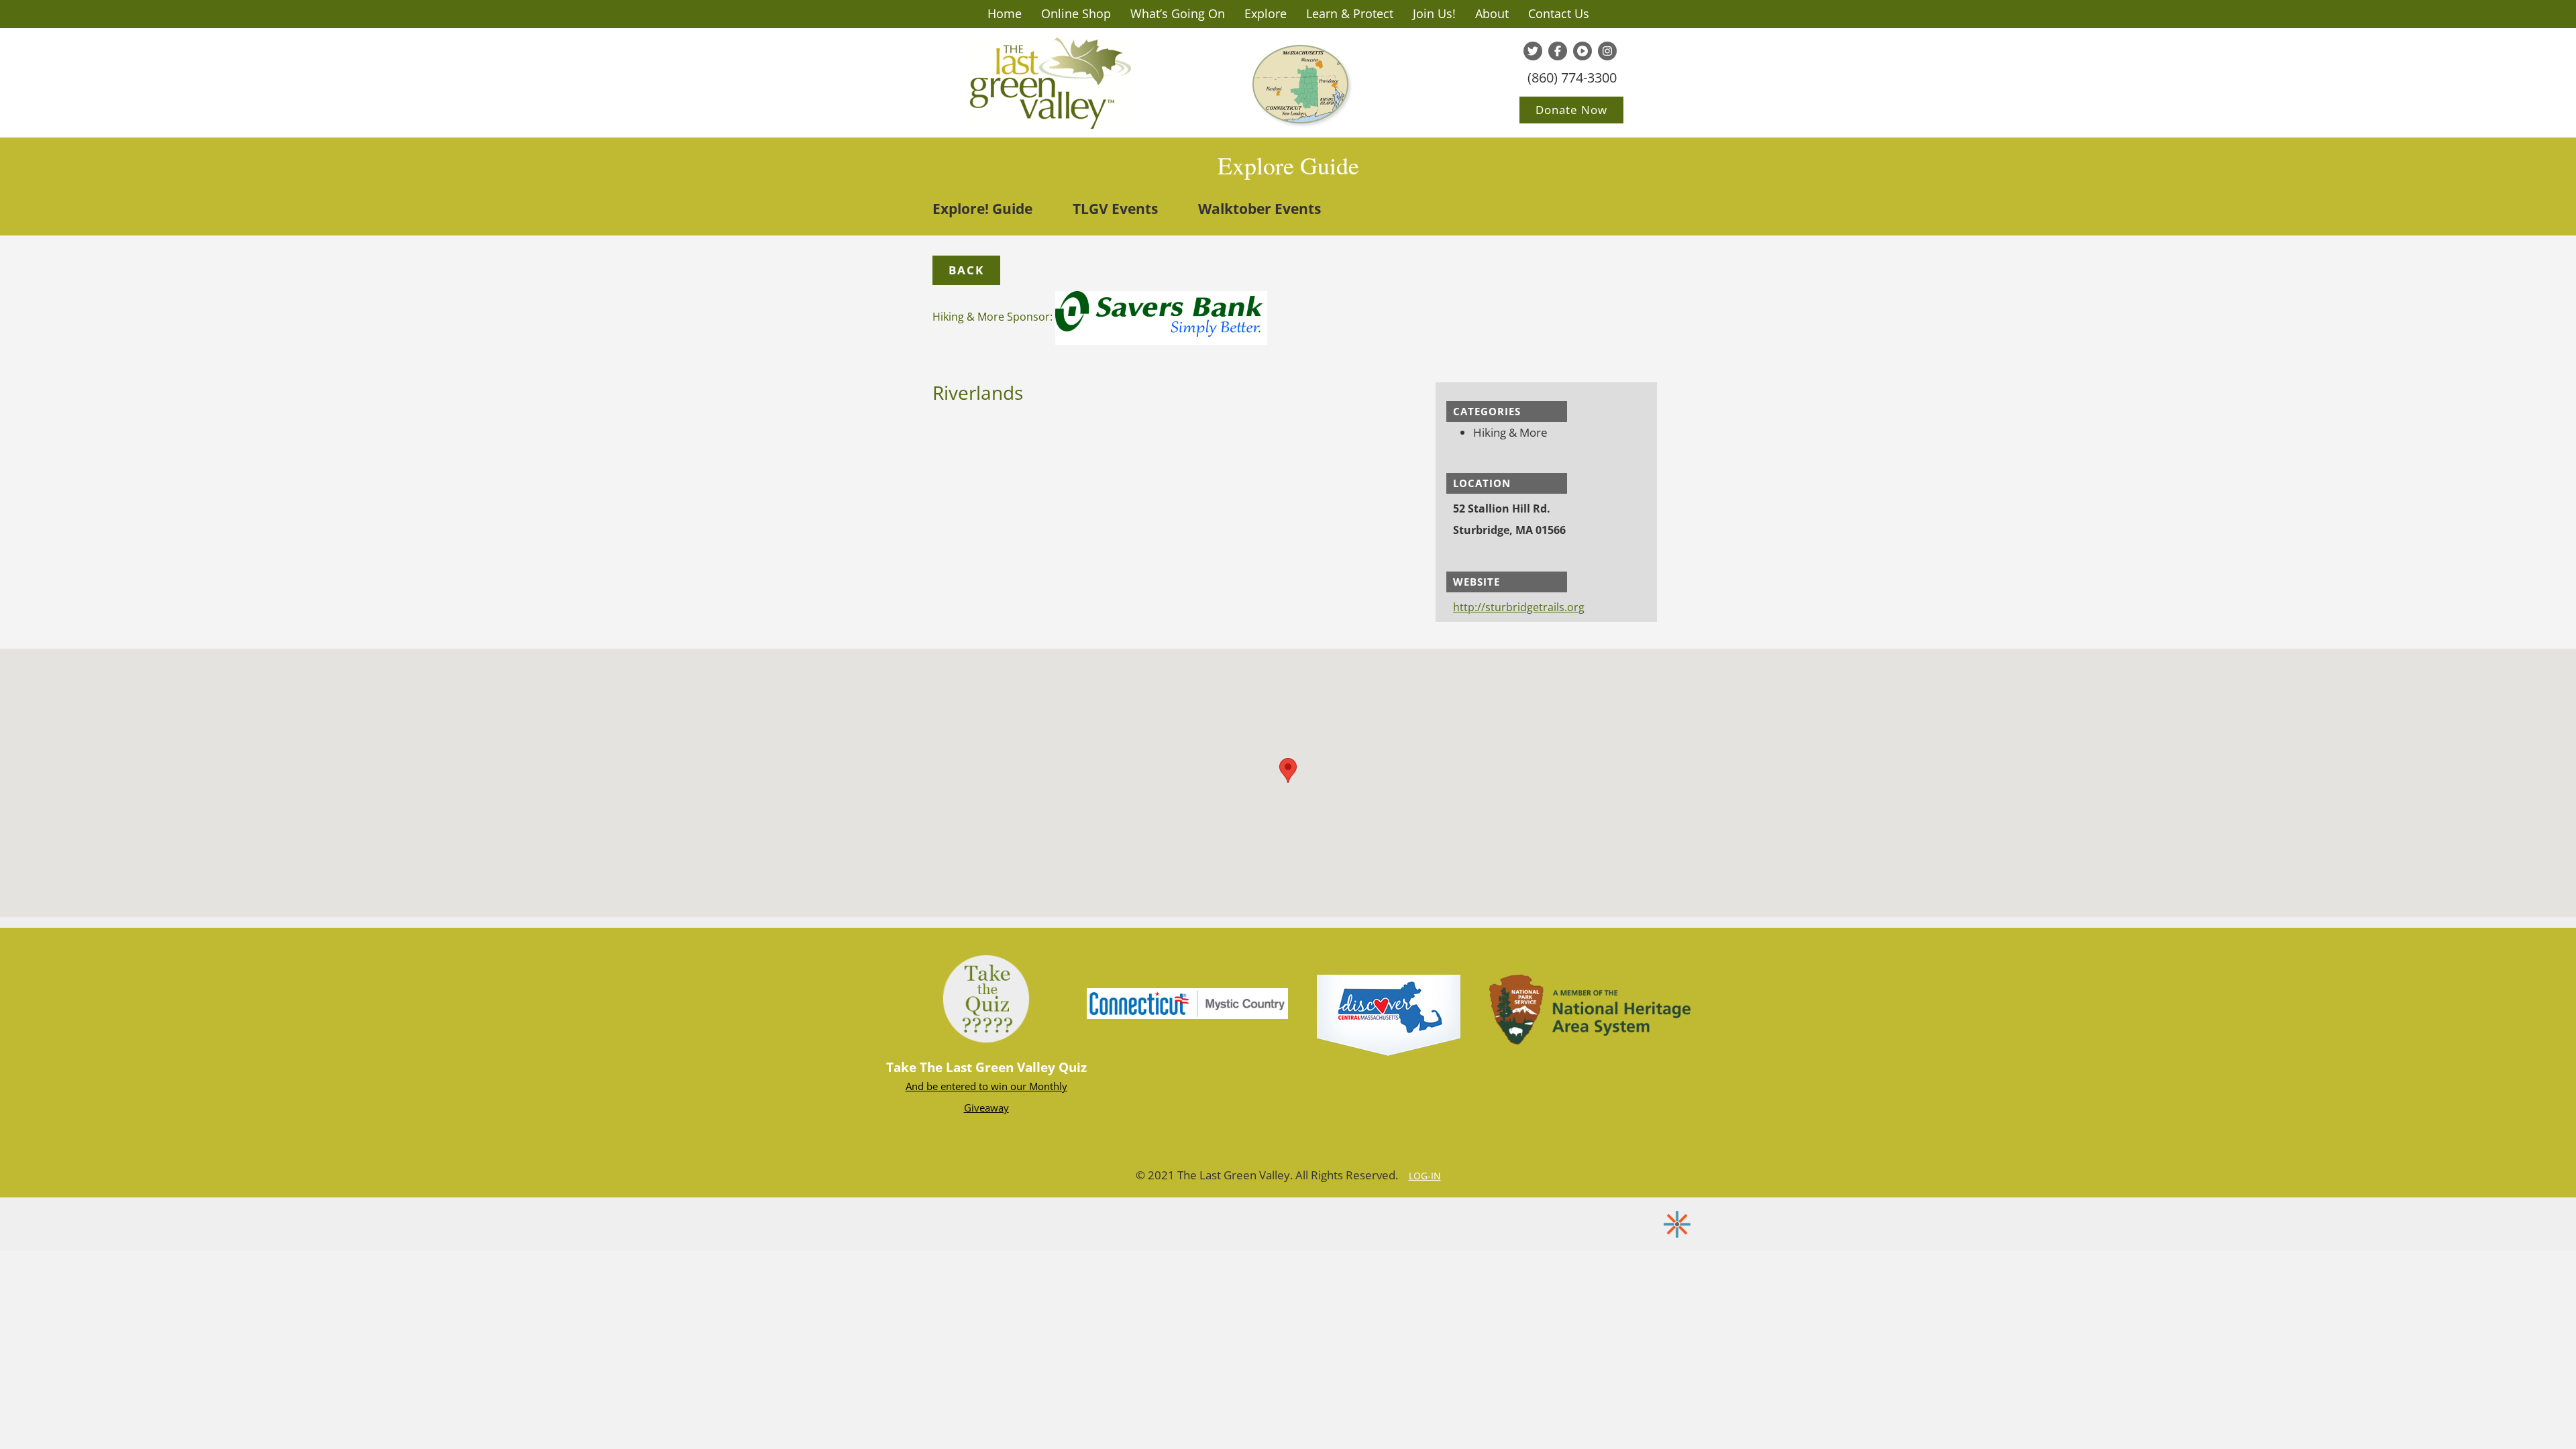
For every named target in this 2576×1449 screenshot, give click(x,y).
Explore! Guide (982, 209)
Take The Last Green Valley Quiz (986, 1067)
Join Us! (1434, 13)
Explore (1266, 13)
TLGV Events (1115, 209)
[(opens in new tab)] (1187, 1002)
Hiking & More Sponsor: (994, 317)
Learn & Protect (1350, 13)
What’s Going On (1178, 13)
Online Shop (1076, 13)
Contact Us (1559, 13)
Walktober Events (1259, 209)
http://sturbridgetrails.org (1519, 607)
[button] (966, 270)
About (1492, 13)
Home (1005, 13)
